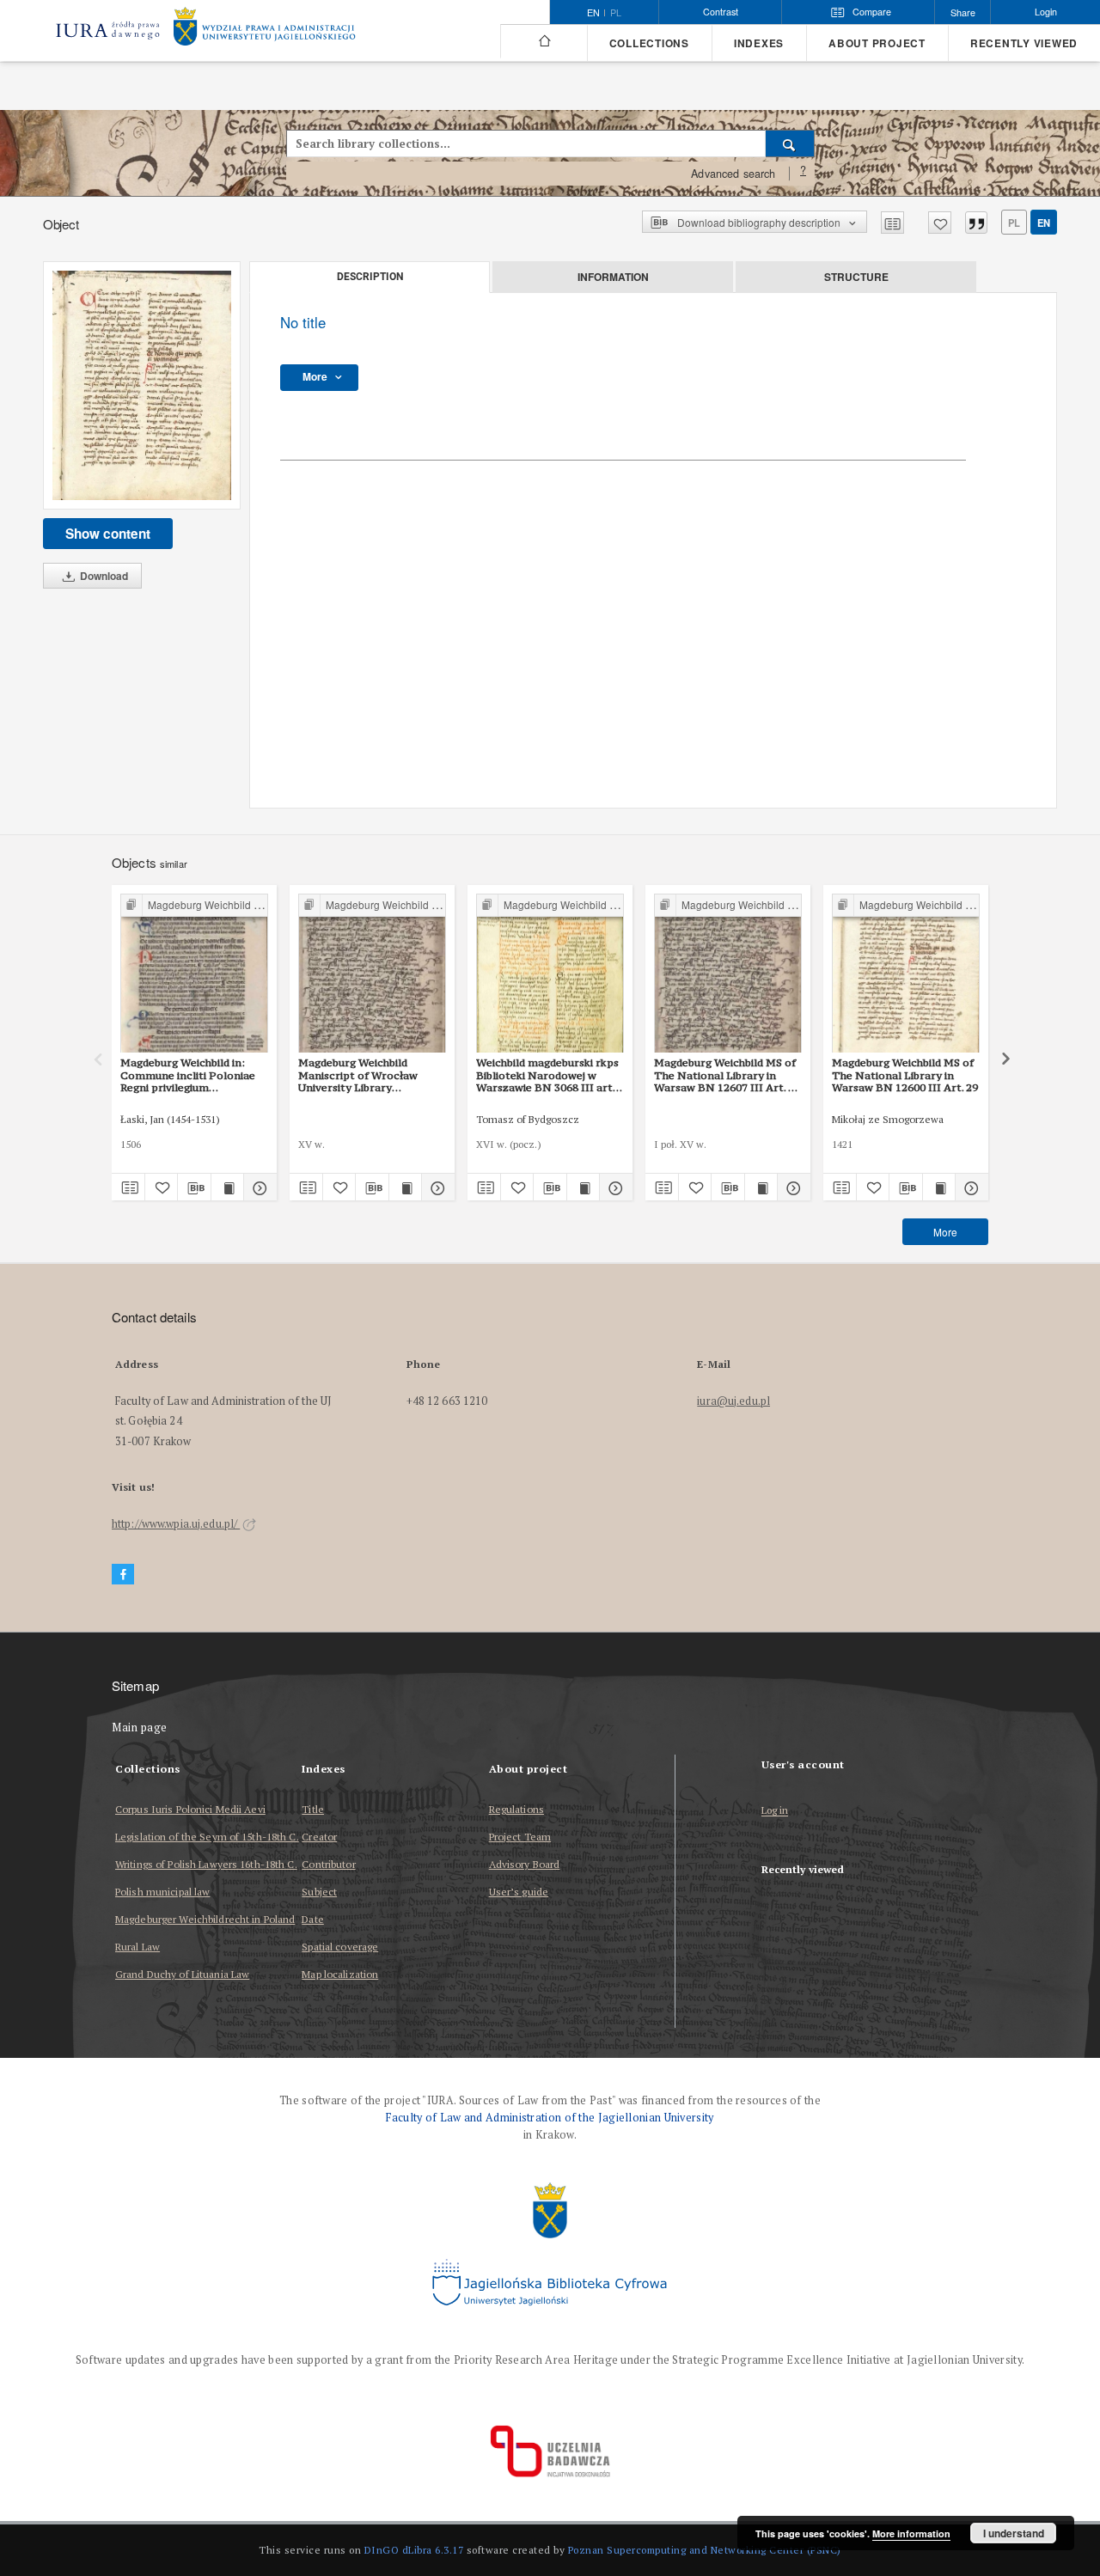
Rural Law (137, 1947)
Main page (140, 1728)
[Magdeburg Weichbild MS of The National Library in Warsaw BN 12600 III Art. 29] (906, 974)
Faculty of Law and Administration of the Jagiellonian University (550, 2118)
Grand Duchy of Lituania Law (182, 1974)
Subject (319, 1892)
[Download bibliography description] (194, 1187)
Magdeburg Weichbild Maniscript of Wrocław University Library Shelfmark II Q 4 (358, 1075)
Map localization (340, 1974)
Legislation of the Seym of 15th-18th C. (207, 1837)
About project (877, 43)
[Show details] (258, 1187)
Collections (649, 43)
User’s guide (519, 1892)
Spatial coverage (340, 1947)
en (1044, 223)
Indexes (759, 43)
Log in (775, 1811)
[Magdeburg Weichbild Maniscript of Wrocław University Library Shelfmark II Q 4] (372, 974)
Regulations (516, 1809)
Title (313, 1809)
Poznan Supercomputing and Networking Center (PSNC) (705, 2550)
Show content (108, 534)
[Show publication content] (228, 1187)
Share (963, 12)
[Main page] (544, 41)
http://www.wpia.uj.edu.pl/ (176, 1524)
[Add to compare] (892, 223)
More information (911, 2533)
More (945, 1232)
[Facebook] (123, 1575)
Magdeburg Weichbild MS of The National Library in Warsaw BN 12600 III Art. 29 (905, 1075)
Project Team (520, 1837)
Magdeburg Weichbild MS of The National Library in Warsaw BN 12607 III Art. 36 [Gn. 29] (727, 1075)
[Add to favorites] (940, 223)
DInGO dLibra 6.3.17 (414, 2550)
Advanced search (733, 174)
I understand (1014, 2533)
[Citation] (976, 223)
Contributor (328, 1864)
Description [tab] (370, 277)
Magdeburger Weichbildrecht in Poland (205, 1919)
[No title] (142, 385)
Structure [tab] (856, 277)
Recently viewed (1024, 43)
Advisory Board (525, 1864)
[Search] (790, 143)
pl (616, 13)
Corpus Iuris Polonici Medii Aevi (190, 1809)
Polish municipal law (162, 1892)
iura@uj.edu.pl (733, 1401)
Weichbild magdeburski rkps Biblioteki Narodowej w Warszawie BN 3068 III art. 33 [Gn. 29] (547, 1075)
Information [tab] (613, 277)
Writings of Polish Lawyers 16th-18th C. (206, 1864)
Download (103, 576)
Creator (319, 1837)
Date (312, 1919)
